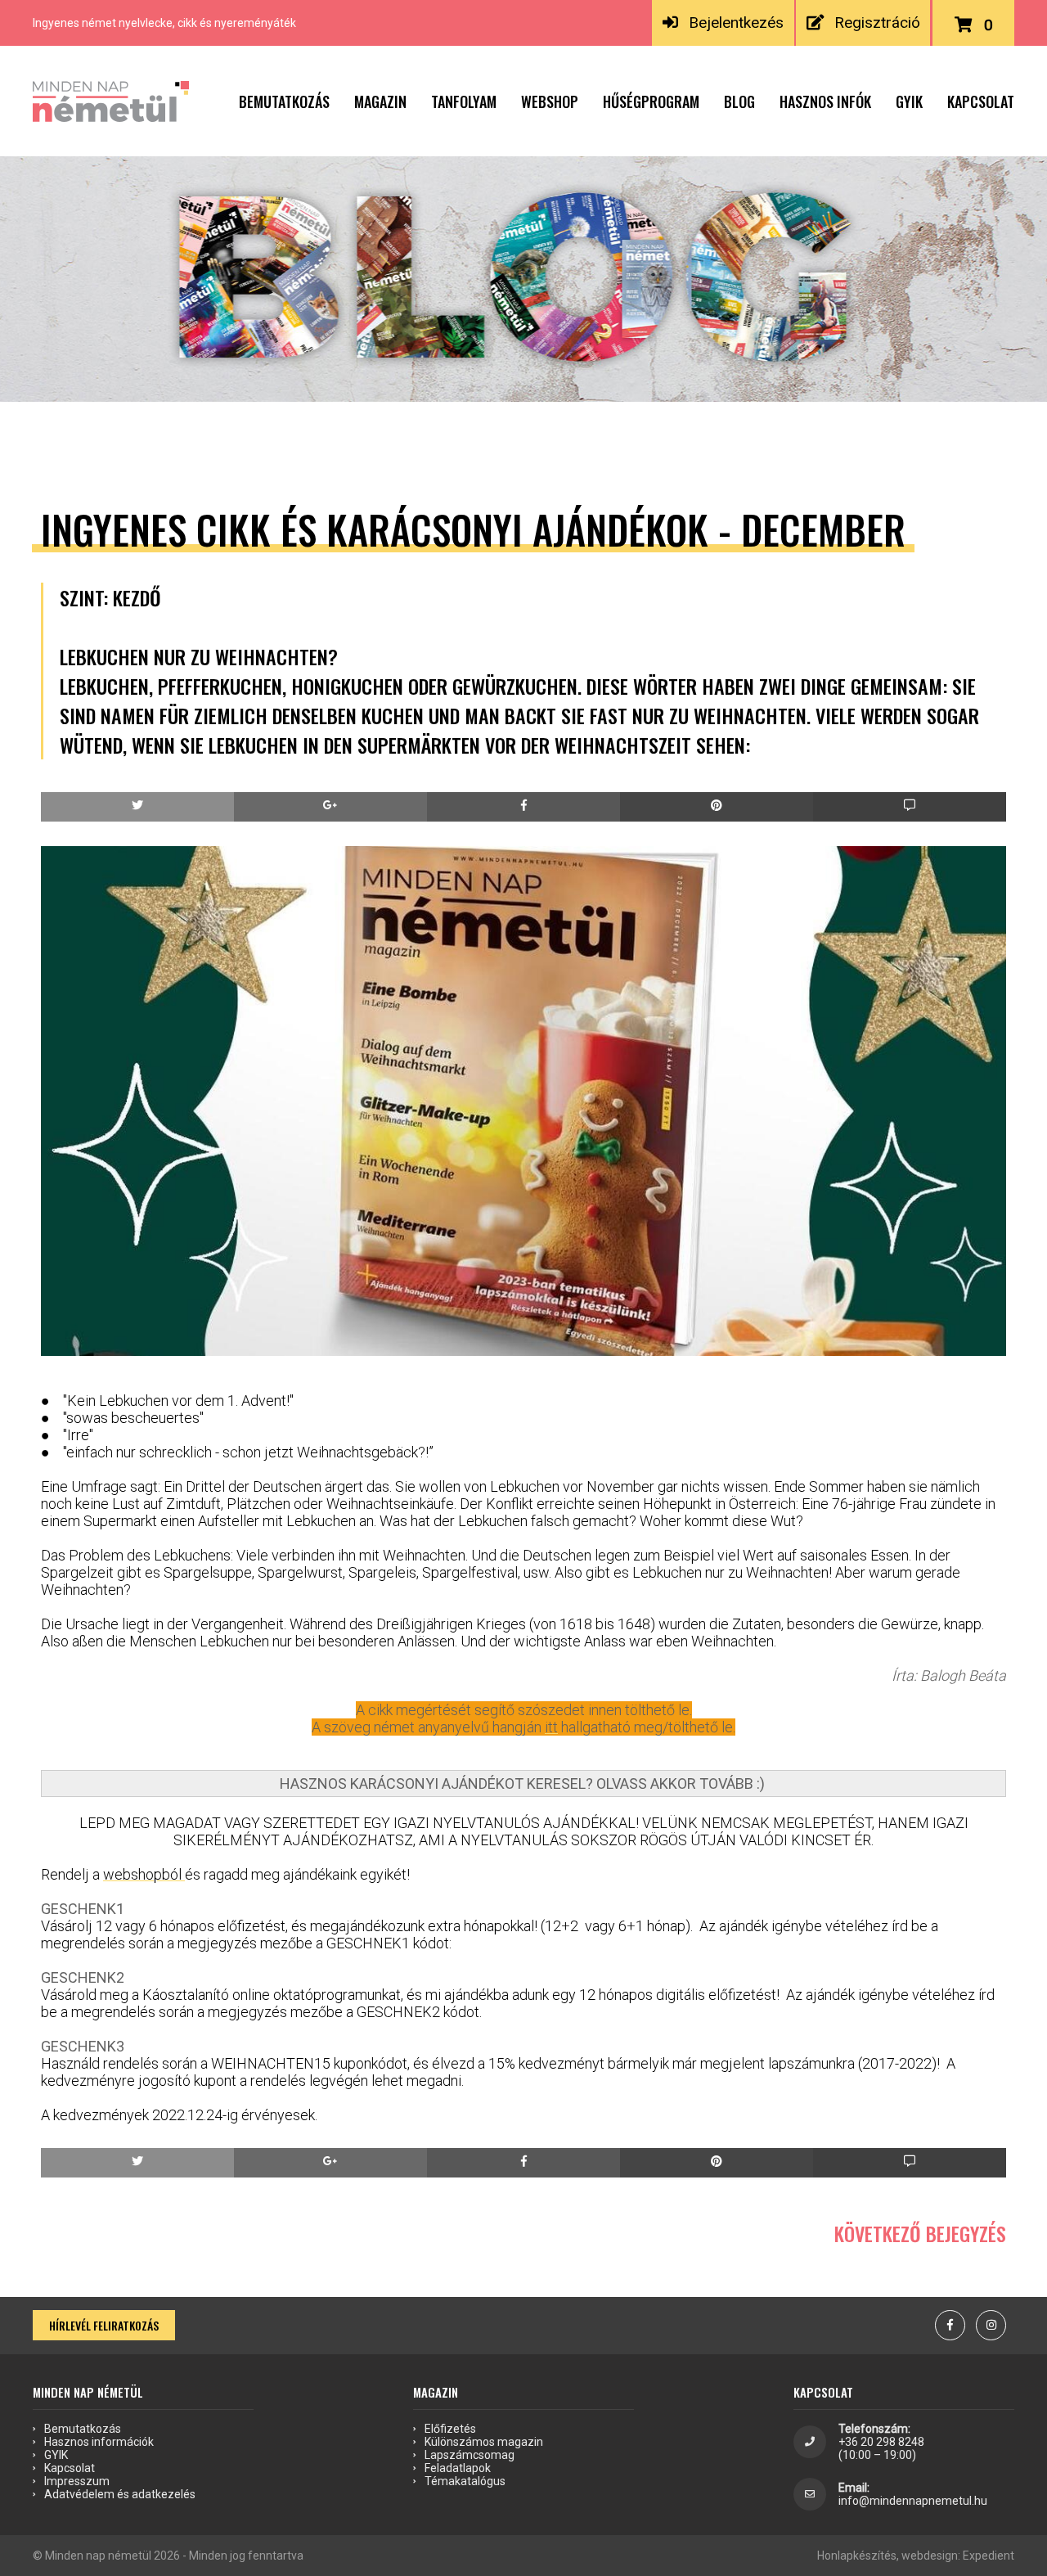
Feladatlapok (458, 2468)
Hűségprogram (651, 101)
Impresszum (77, 2481)
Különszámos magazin (484, 2442)
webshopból (144, 1874)
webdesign (930, 2556)
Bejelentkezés (736, 23)
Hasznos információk (99, 2442)
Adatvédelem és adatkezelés (120, 2494)
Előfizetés (450, 2429)
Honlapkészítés (857, 2556)
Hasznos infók (825, 101)
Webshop (550, 101)
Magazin (380, 101)
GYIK (909, 101)
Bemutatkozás (284, 101)
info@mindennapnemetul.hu (913, 2501)
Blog (739, 101)
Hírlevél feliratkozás (104, 2325)
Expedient (989, 2556)
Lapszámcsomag (470, 2455)
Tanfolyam (464, 101)
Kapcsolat (981, 101)
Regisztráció (877, 23)
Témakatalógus (465, 2481)
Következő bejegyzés (920, 2233)
